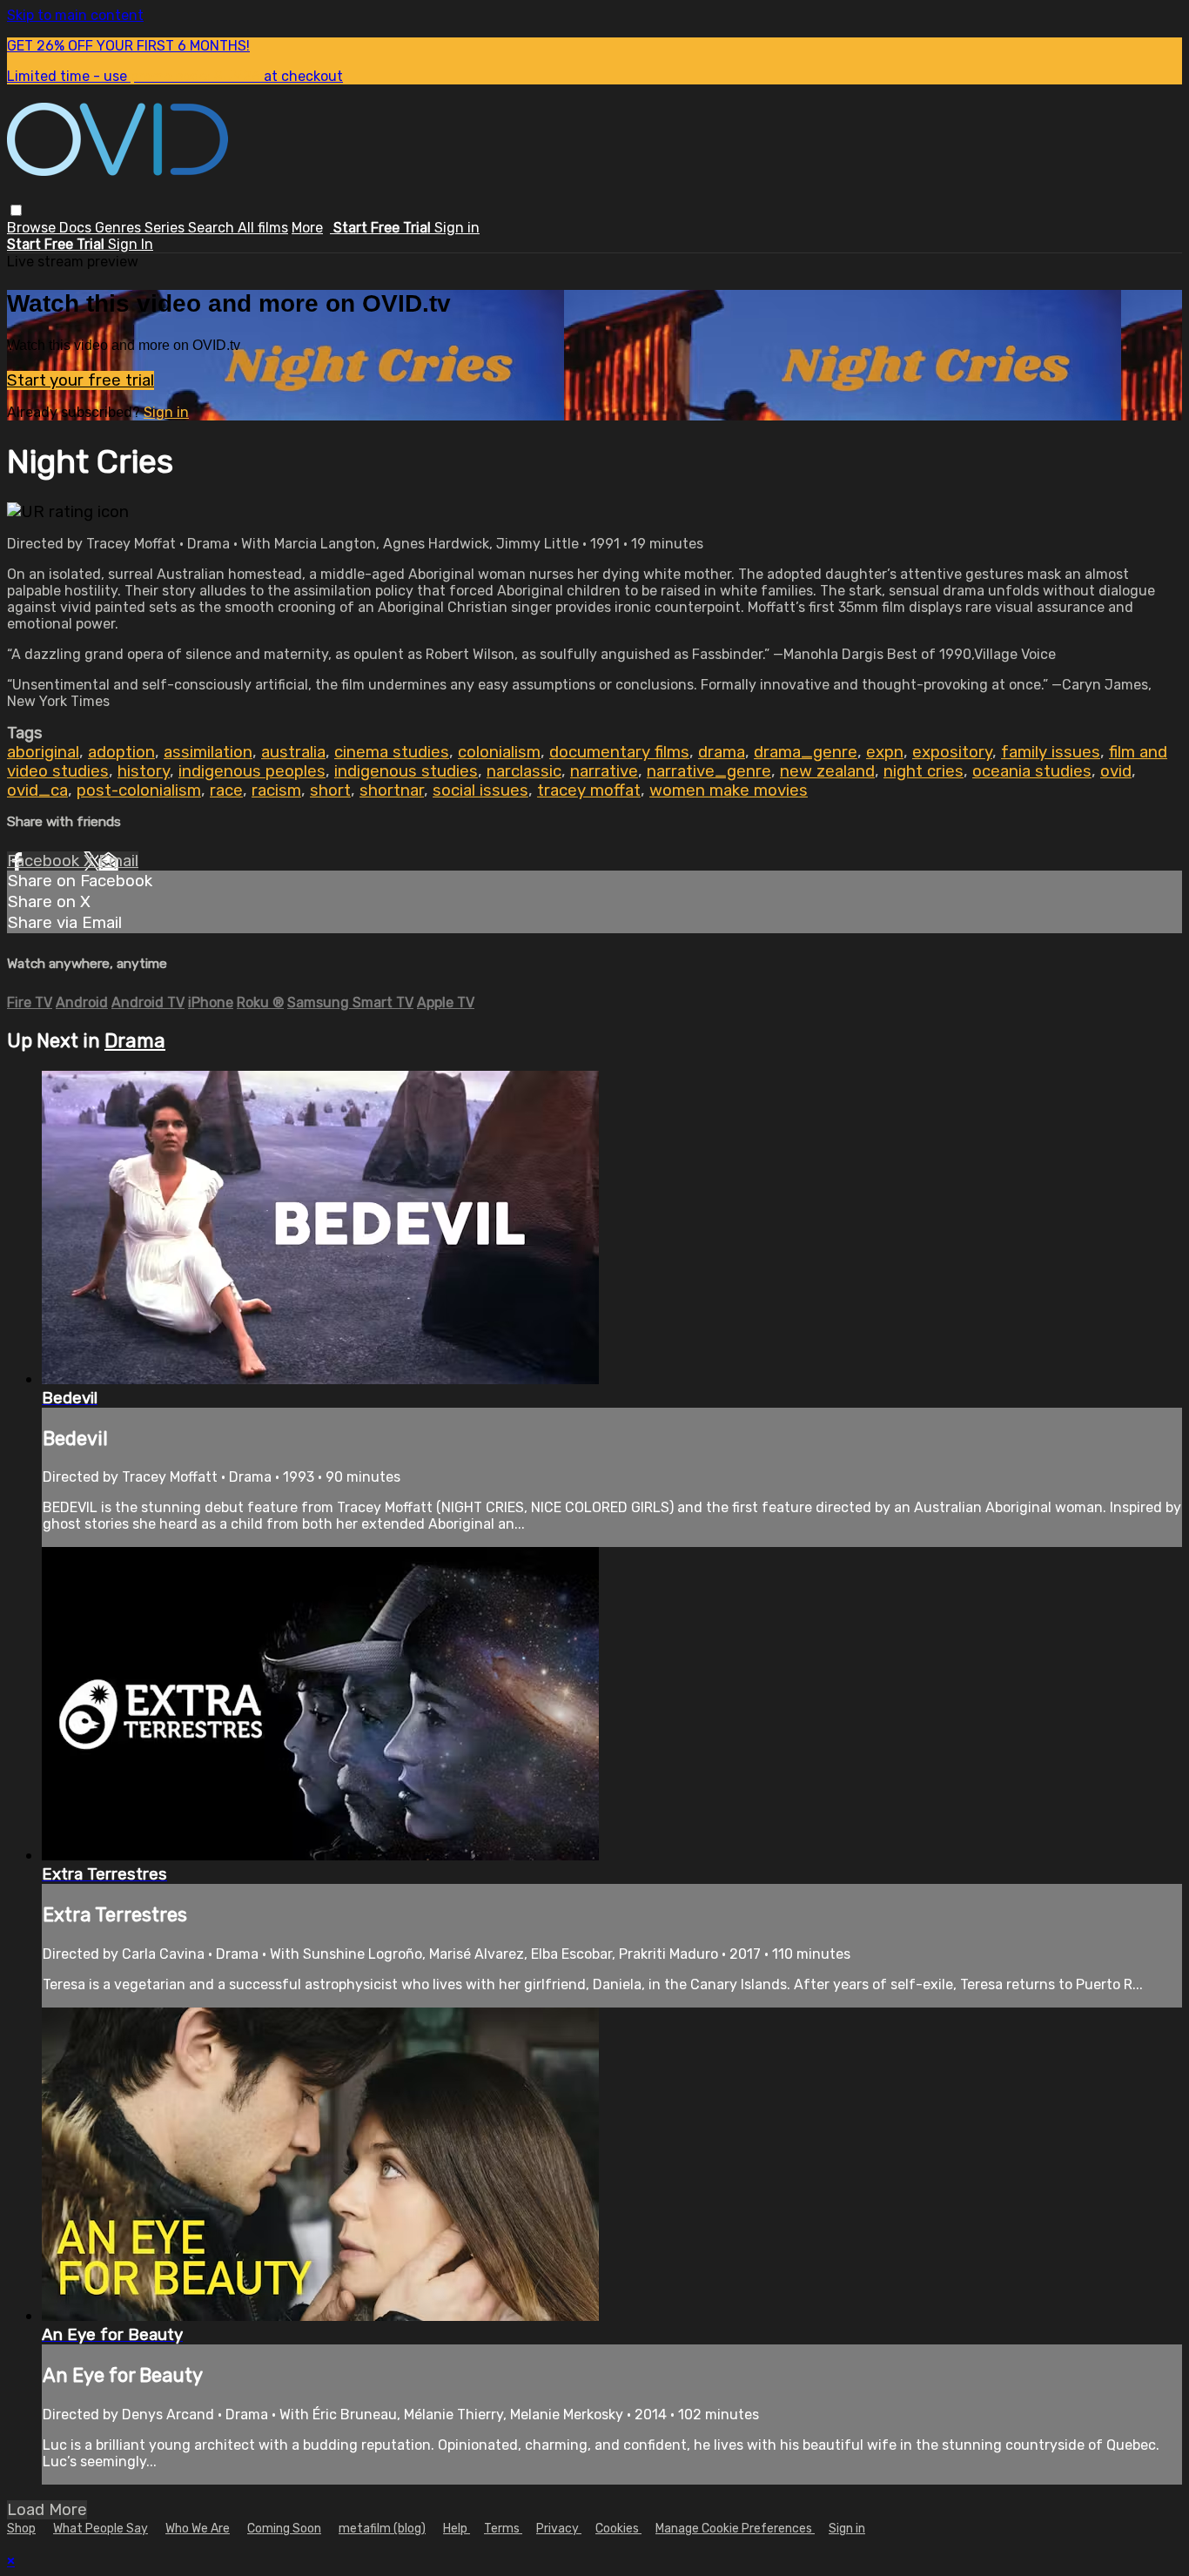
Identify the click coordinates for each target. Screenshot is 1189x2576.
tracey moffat (589, 790)
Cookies (618, 2529)
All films (263, 228)
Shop (21, 2529)
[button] (16, 210)
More (307, 228)
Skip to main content (75, 15)
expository (952, 752)
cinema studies (392, 752)
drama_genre (806, 752)
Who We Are (198, 2529)
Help (457, 2529)
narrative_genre (709, 771)
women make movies (729, 790)
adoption (121, 752)
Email (118, 861)
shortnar (392, 790)
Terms (503, 2529)
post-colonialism (139, 790)
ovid (1116, 771)
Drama (135, 1041)
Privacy (559, 2529)
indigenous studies (406, 771)
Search (213, 228)
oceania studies (1032, 771)
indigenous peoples (252, 771)
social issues (480, 790)
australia (293, 752)
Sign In (131, 244)
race (226, 790)
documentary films (619, 752)
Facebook (45, 861)
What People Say (101, 2529)
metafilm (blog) (382, 2529)
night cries (924, 771)
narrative (604, 771)
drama (722, 752)
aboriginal (43, 752)
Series (166, 228)
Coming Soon (284, 2529)
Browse (33, 228)
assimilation (208, 752)
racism (276, 790)
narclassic (524, 771)
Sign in (457, 228)
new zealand (827, 771)
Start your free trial (81, 380)
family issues (1051, 752)
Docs (77, 228)
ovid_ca (37, 790)
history (144, 771)
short (330, 790)
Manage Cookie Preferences (735, 2529)
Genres (120, 228)
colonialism (499, 752)
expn (885, 752)
